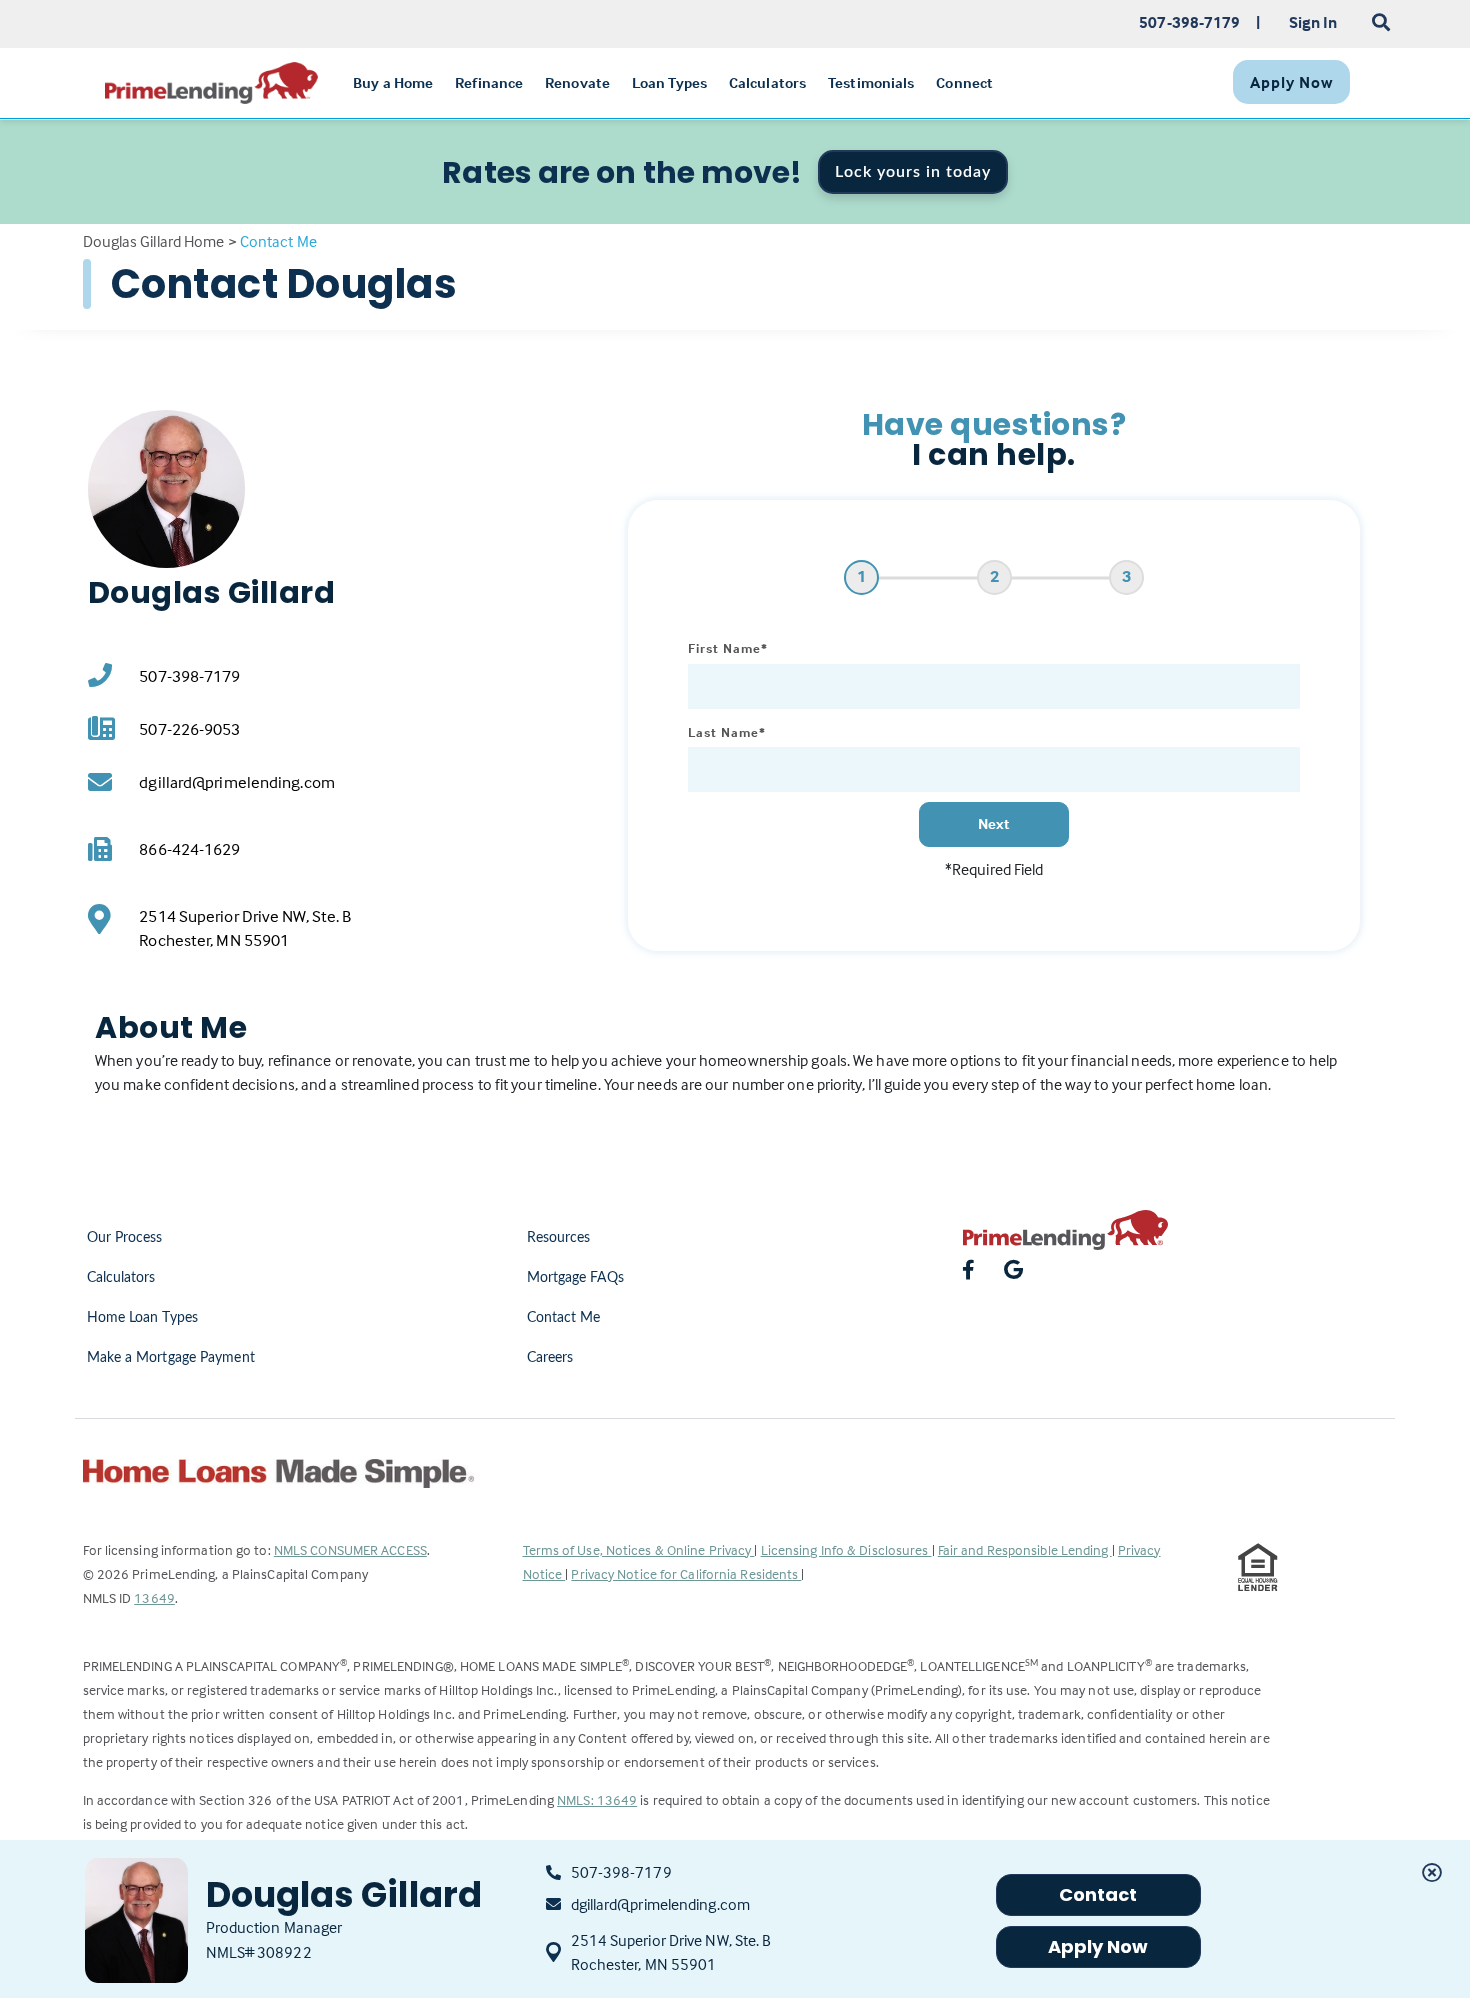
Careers (550, 1358)
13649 (154, 1597)
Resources (559, 1238)
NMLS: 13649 (597, 1799)
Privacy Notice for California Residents (686, 1573)
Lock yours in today (913, 172)
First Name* (728, 648)
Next (994, 823)
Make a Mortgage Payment (171, 1358)
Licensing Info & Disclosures (846, 1549)
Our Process (125, 1238)
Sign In (1313, 22)
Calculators (121, 1278)
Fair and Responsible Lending (1025, 1549)
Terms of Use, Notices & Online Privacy (639, 1549)
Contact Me (564, 1318)
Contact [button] (1098, 1894)
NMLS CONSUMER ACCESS (350, 1549)
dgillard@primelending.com (237, 782)
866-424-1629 (189, 849)
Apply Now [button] (1098, 1946)
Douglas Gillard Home (154, 241)
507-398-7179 (189, 676)
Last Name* (727, 732)
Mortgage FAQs (575, 1278)
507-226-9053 (189, 729)
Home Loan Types (143, 1318)
